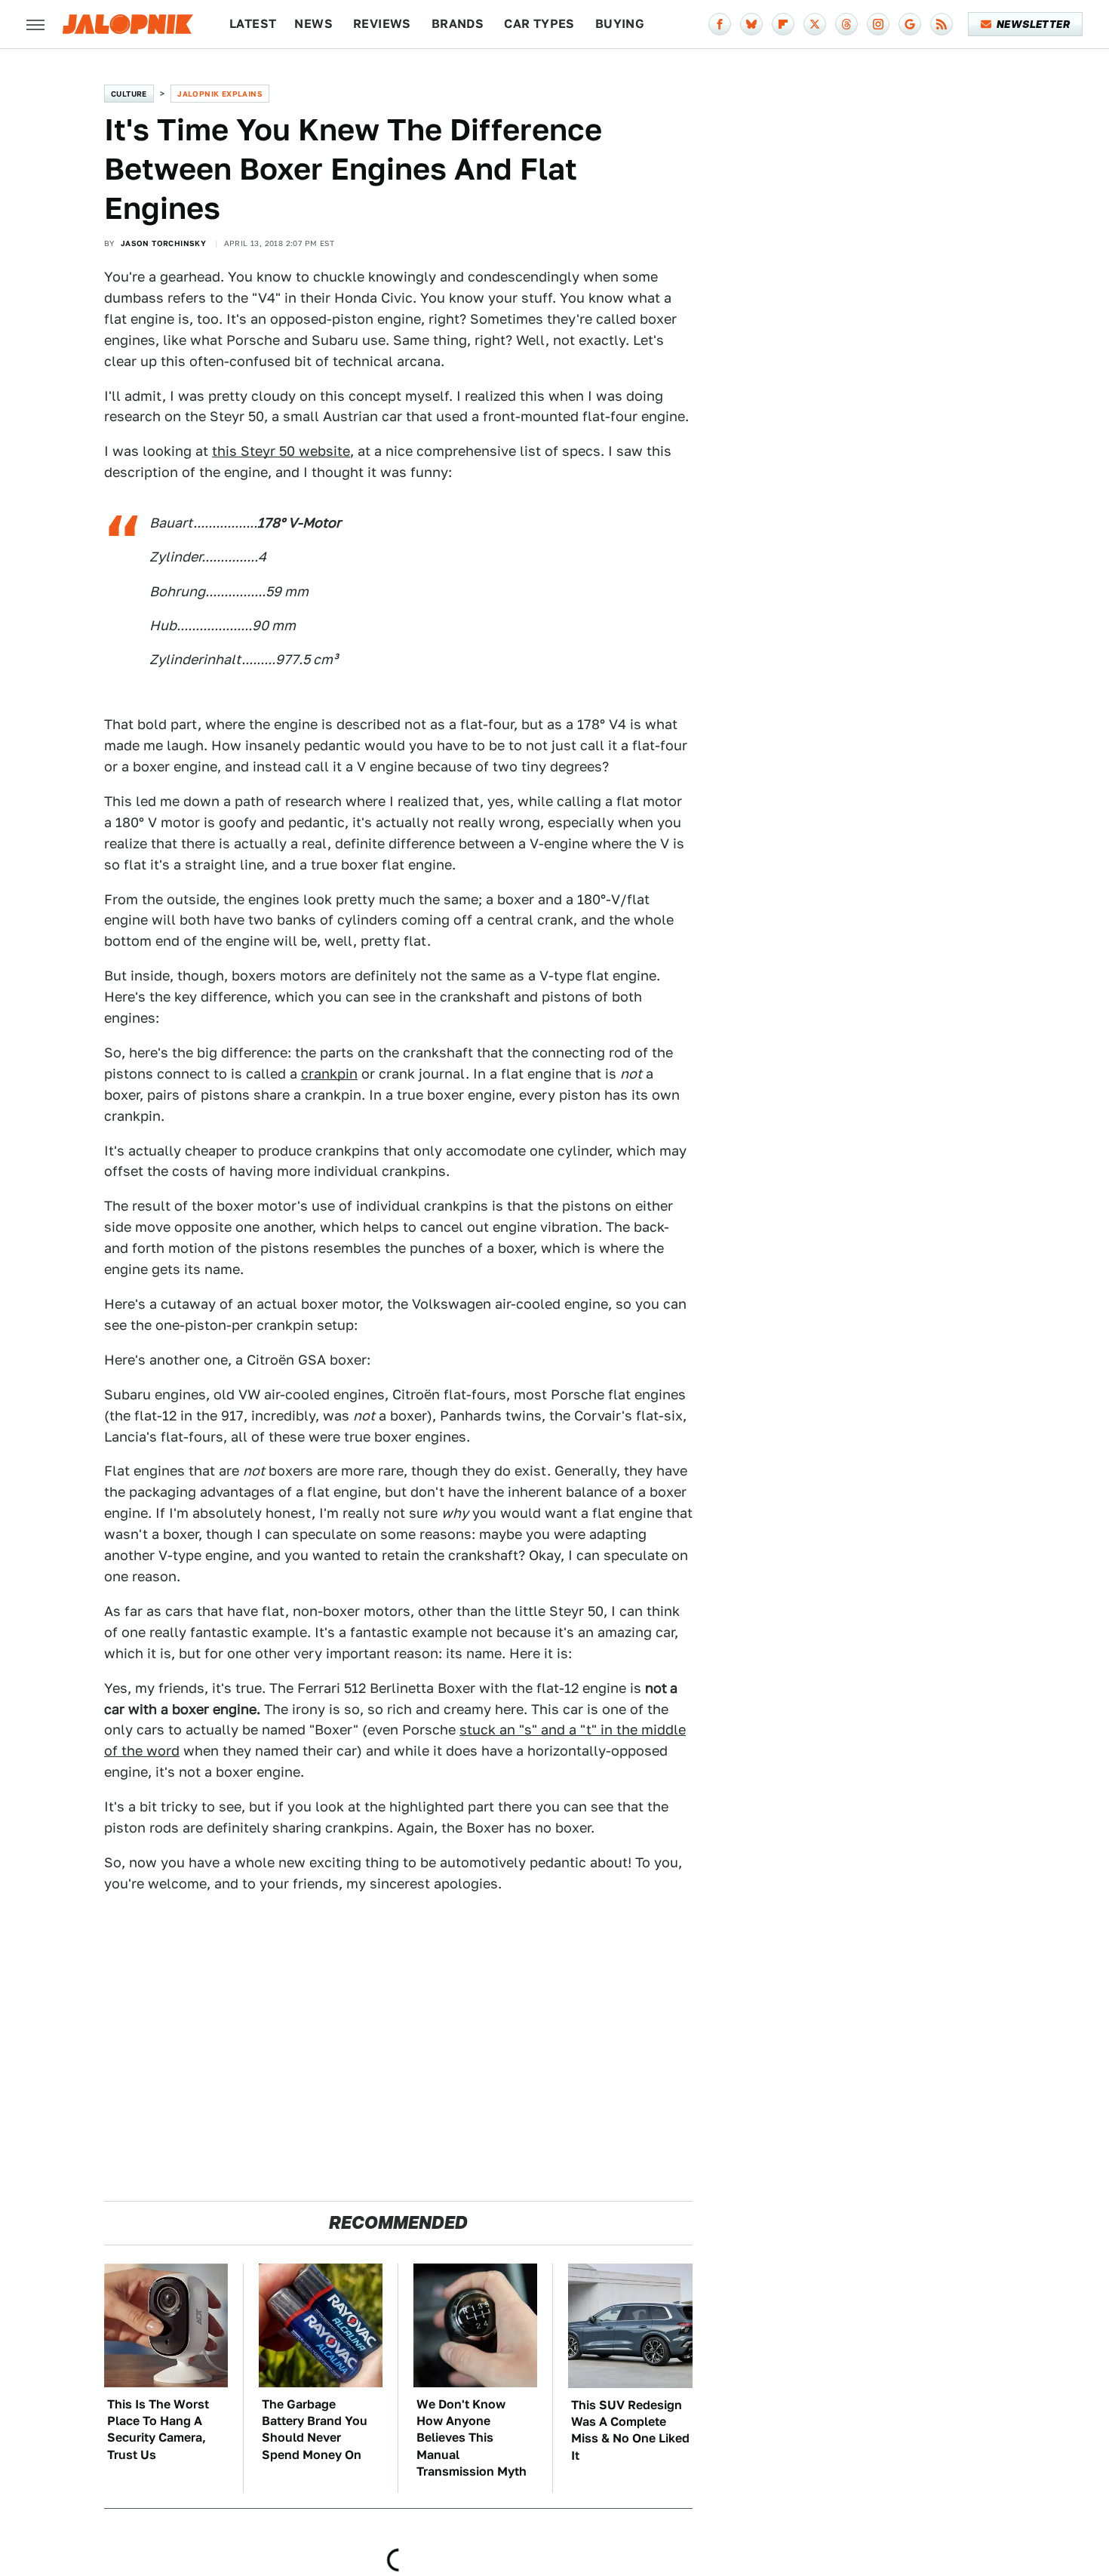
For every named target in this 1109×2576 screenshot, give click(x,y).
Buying (620, 24)
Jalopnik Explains (220, 94)
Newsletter (1033, 24)
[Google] (910, 24)
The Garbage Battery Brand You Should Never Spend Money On (315, 2430)
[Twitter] (815, 24)
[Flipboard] (783, 24)
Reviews (382, 24)
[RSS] (942, 24)
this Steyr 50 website (281, 451)
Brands (458, 24)
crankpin (329, 1074)
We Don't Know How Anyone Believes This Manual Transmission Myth (472, 2438)
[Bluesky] (751, 24)
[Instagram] (878, 24)
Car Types (539, 24)
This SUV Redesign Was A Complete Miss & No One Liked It (630, 2430)
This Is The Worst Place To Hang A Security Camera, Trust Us (158, 2430)
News (313, 24)
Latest (253, 24)
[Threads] (846, 24)
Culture (129, 94)
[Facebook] (720, 24)
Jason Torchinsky (163, 243)
